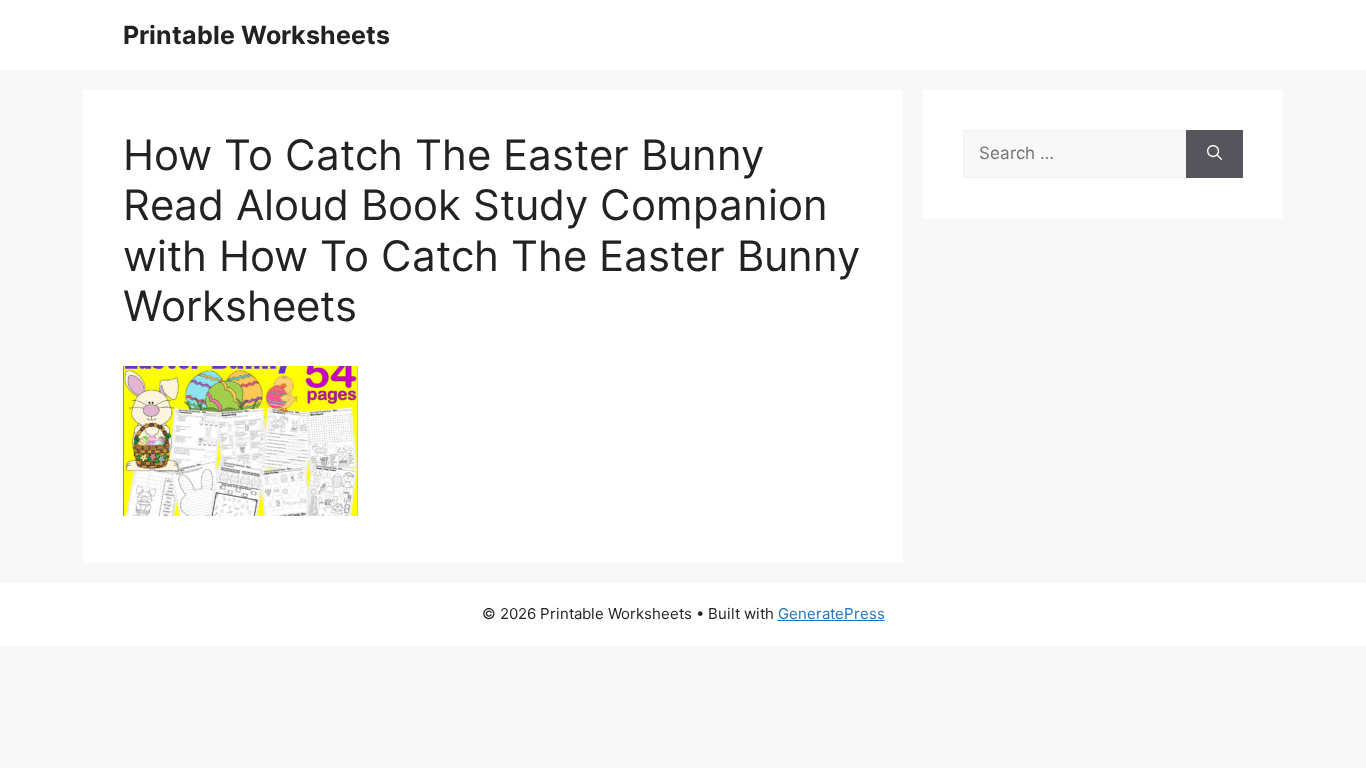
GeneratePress (831, 613)
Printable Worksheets (256, 35)
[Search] (1214, 154)
